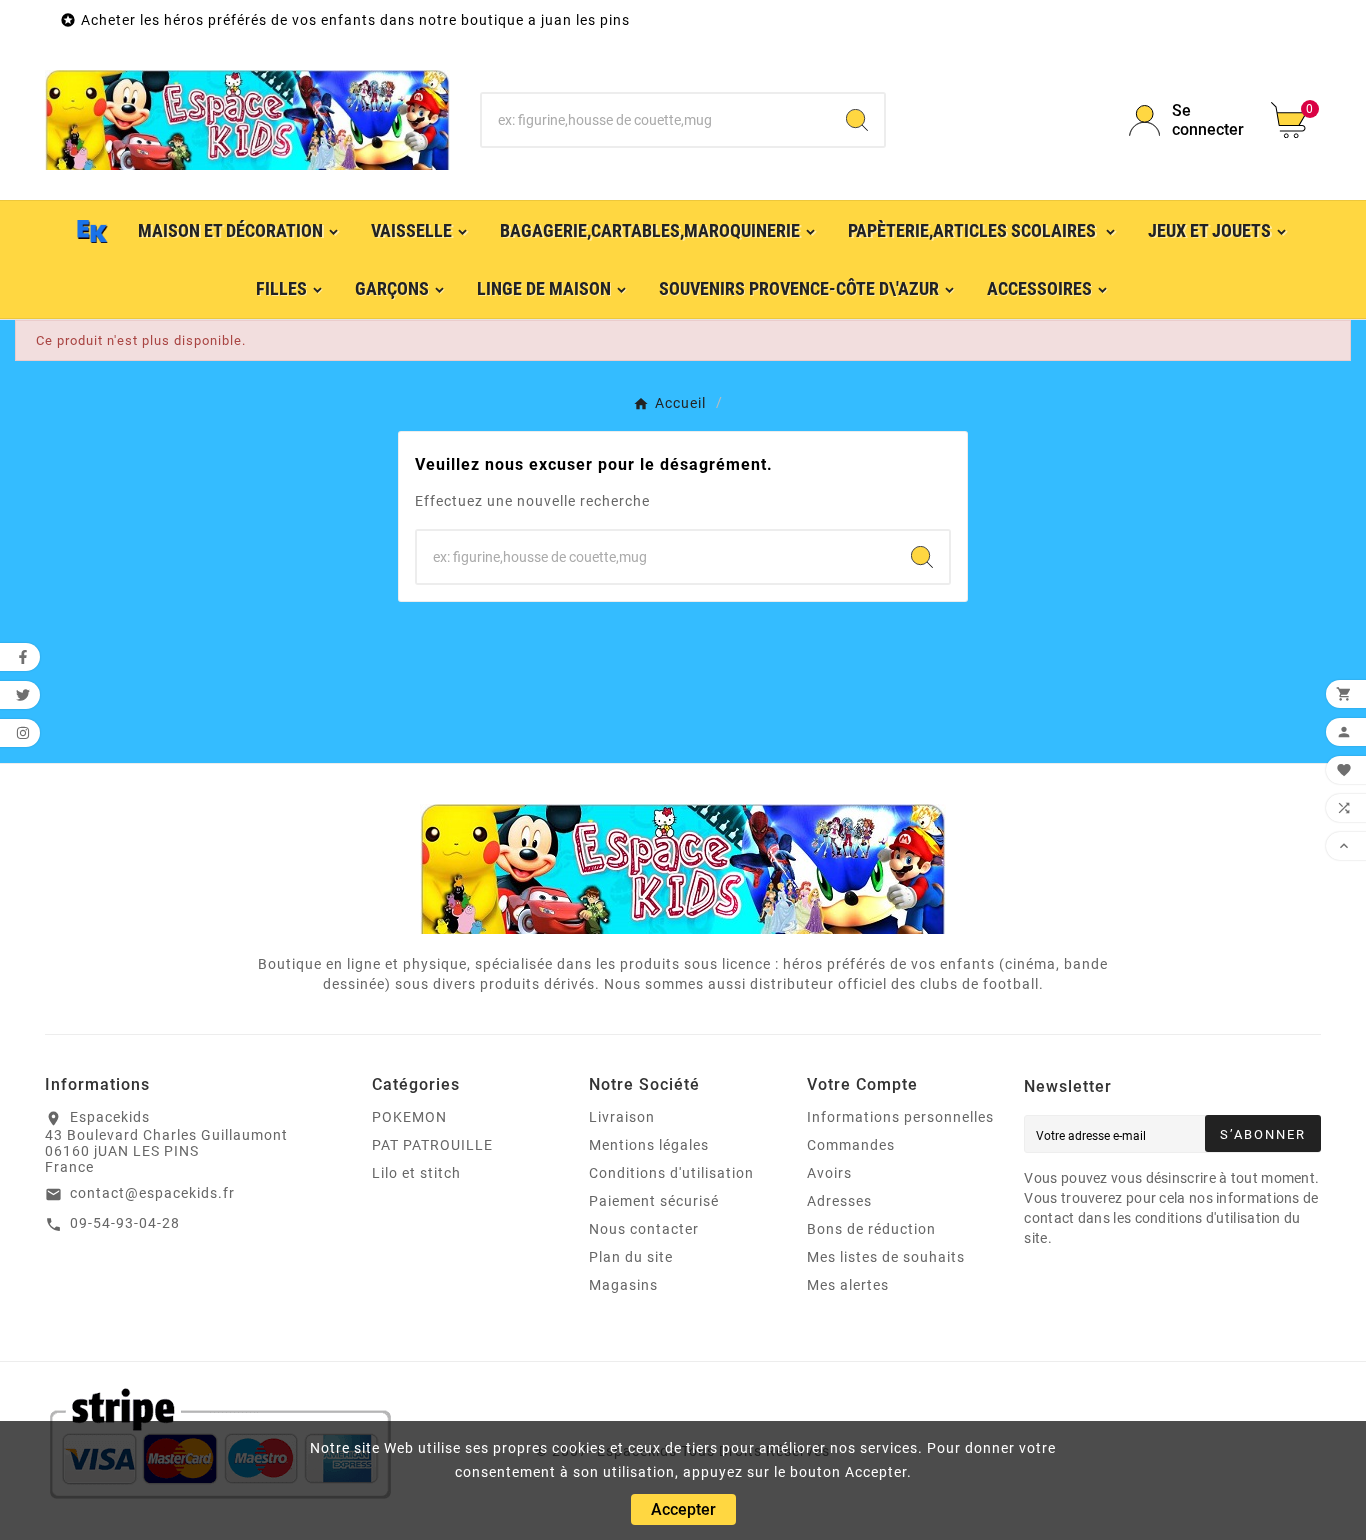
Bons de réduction (871, 1229)
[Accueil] (93, 230)
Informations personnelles (900, 1117)
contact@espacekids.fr (152, 1193)
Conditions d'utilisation (671, 1173)
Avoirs (829, 1173)
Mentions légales (649, 1145)
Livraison (622, 1117)
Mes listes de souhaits (886, 1257)
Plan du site (631, 1257)
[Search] (857, 120)
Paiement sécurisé (654, 1201)
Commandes (851, 1145)
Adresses (839, 1201)
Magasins (623, 1285)
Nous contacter (644, 1229)
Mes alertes (848, 1285)
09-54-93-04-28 (125, 1223)
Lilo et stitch (416, 1173)
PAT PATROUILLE (432, 1145)
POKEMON (409, 1117)
